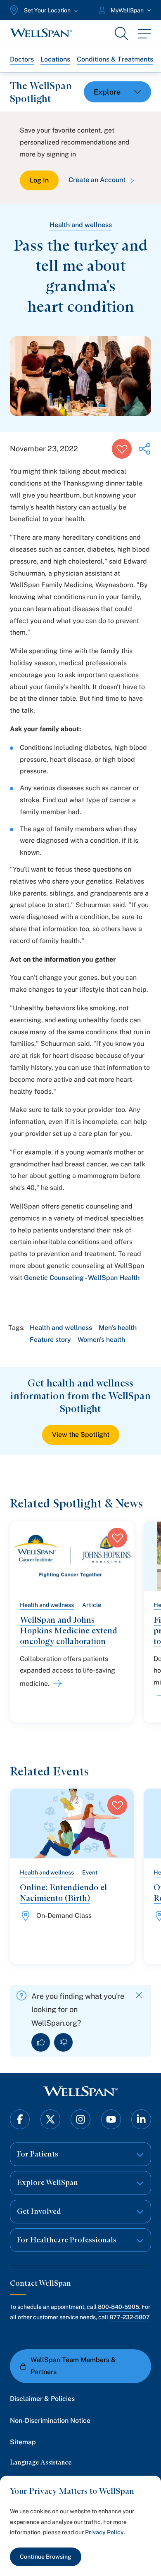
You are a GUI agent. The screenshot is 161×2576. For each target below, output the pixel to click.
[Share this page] (144, 449)
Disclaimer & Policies (42, 2399)
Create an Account (97, 180)
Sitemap (23, 2442)
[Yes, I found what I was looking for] (41, 2042)
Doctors (22, 59)
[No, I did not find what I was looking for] (63, 2042)
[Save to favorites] (122, 449)
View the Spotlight (81, 1435)
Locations (55, 59)
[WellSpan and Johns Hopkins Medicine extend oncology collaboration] (56, 1683)
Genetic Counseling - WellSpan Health (82, 1278)
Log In (39, 180)
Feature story (50, 1340)
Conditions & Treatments (115, 59)
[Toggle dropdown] (117, 92)
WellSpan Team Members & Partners (73, 2366)
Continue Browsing (46, 2557)
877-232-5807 (130, 2317)
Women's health (101, 1340)
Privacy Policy (104, 2532)
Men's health (118, 1328)
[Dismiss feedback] (139, 1995)
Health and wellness (81, 225)
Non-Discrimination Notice (50, 2421)
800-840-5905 (118, 2307)
